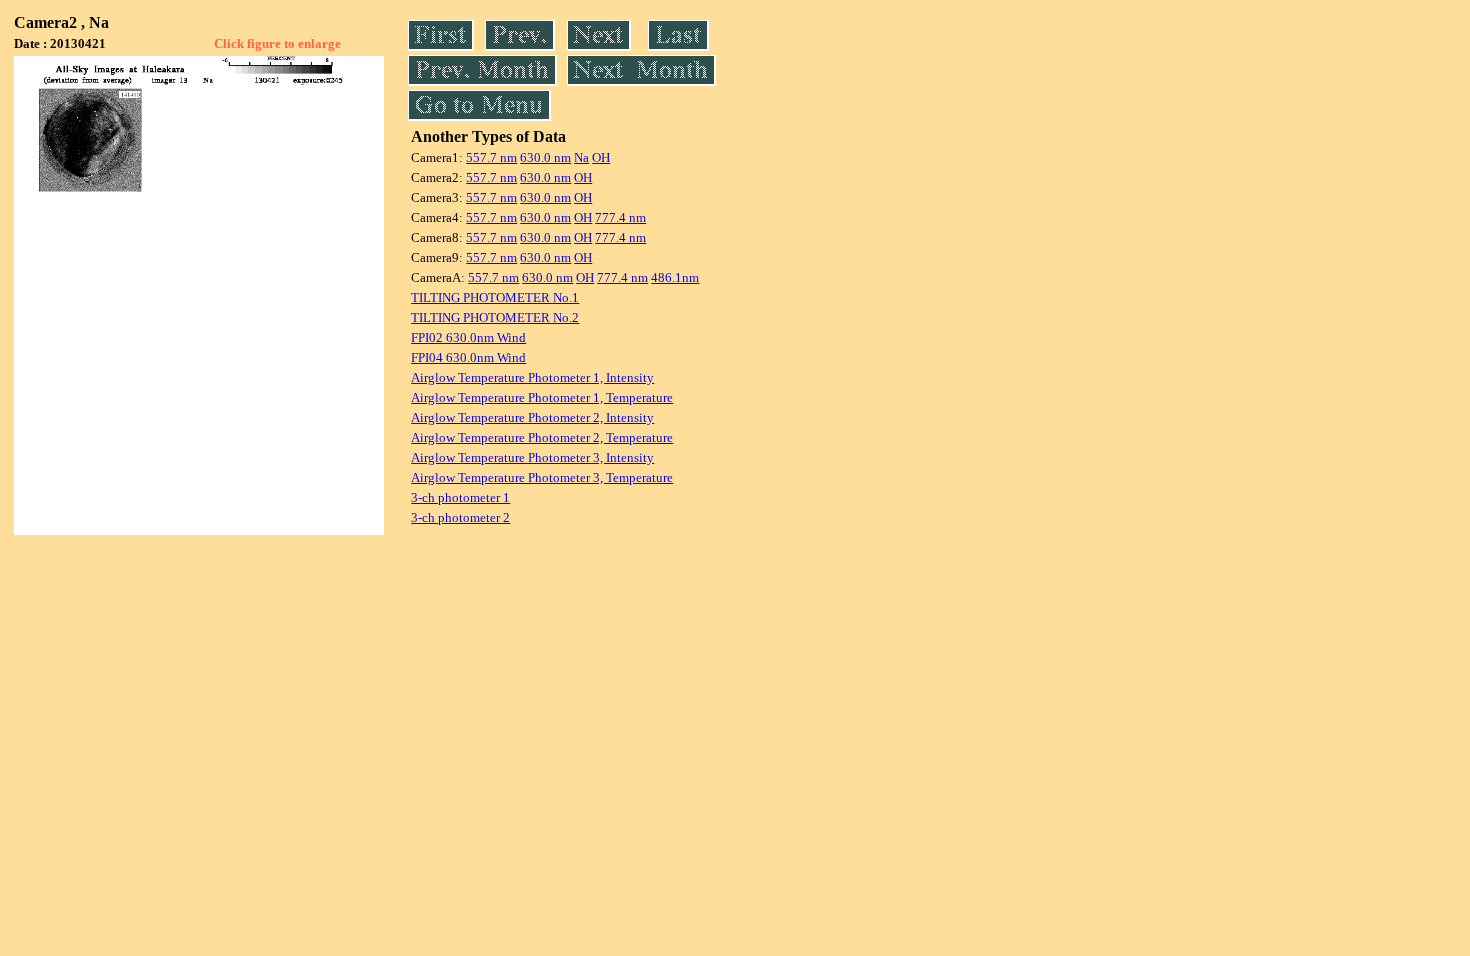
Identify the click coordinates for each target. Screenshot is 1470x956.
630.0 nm (545, 157)
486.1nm (675, 277)
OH (601, 157)
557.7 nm (491, 157)
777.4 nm (620, 217)
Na (581, 157)
